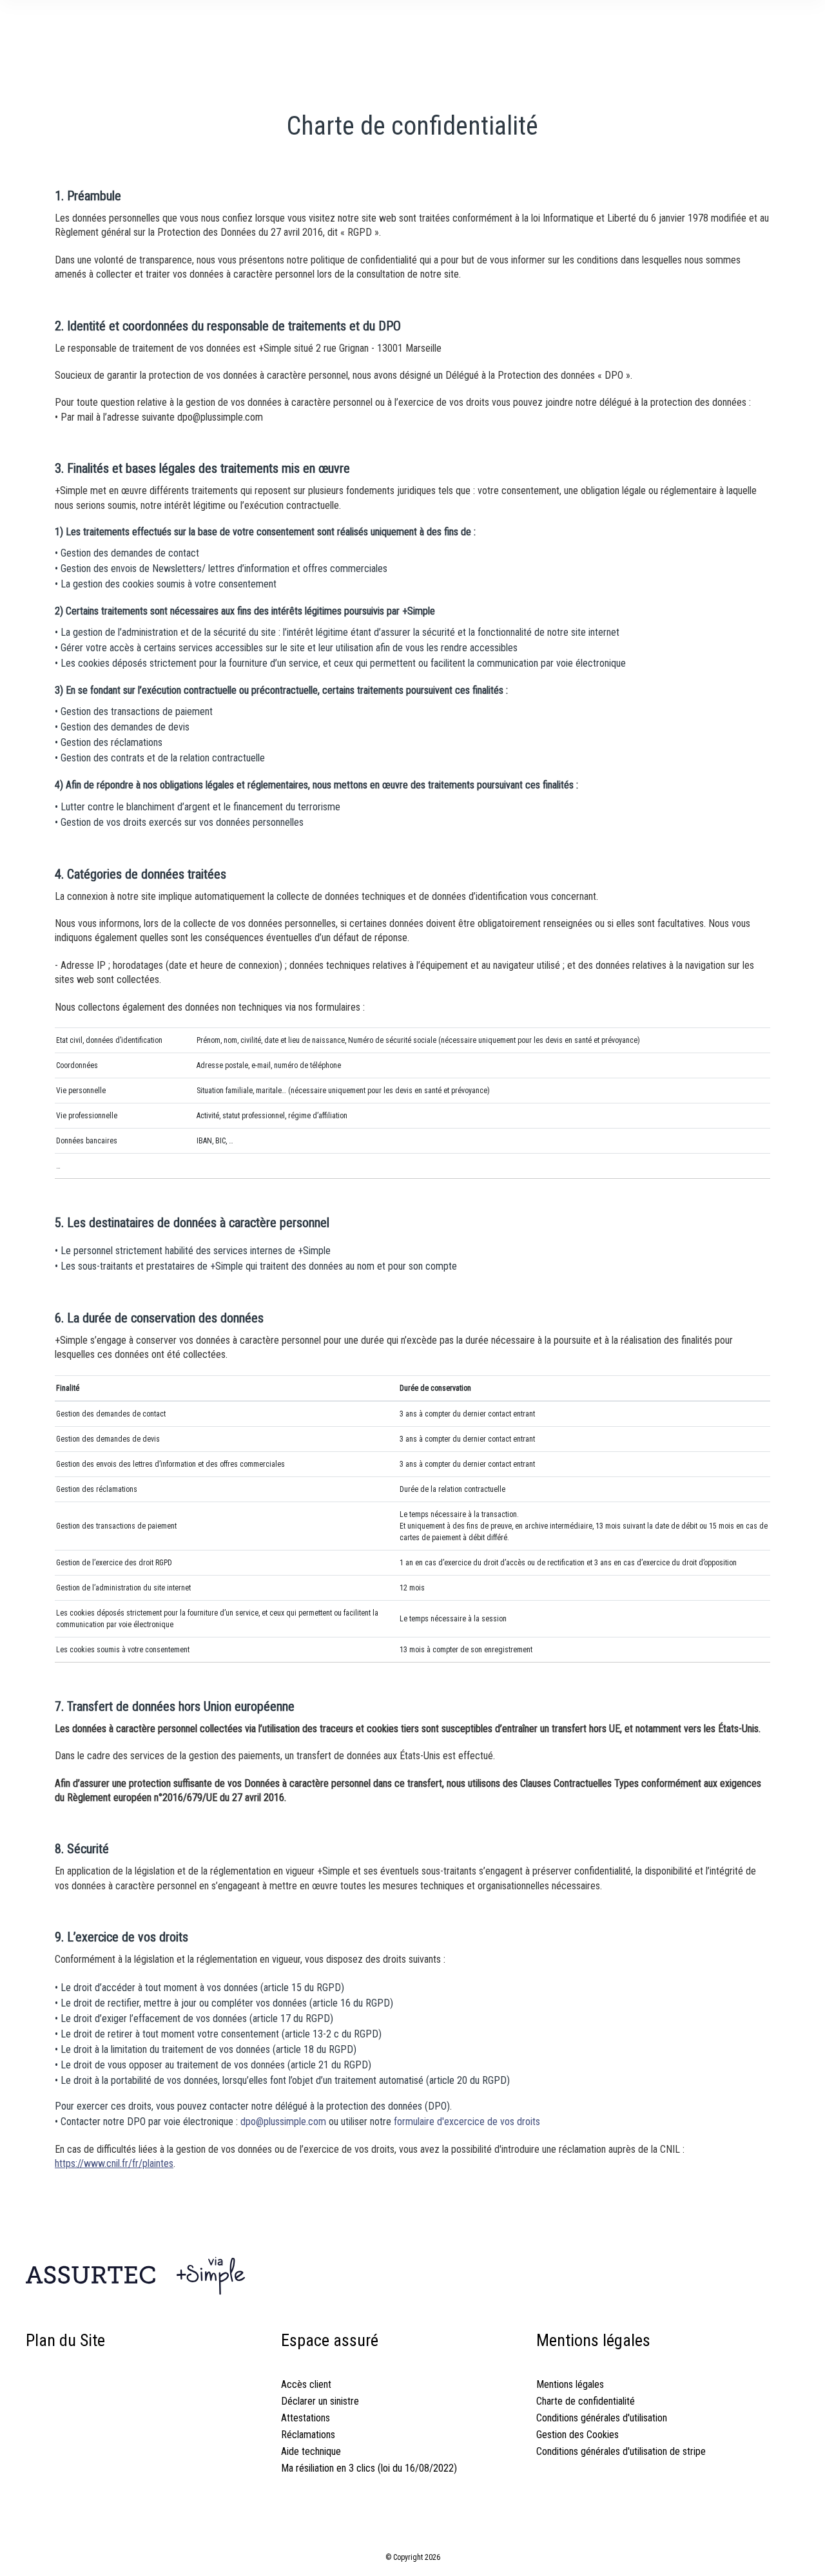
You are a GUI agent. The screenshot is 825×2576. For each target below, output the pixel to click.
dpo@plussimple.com (283, 2122)
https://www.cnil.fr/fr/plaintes (114, 2163)
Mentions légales (570, 2384)
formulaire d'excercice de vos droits (467, 2122)
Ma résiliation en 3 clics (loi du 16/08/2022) (369, 2468)
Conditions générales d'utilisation (602, 2418)
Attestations (306, 2418)
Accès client (306, 2384)
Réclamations (308, 2435)
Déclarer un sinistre (320, 2401)
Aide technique (311, 2451)
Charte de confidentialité (586, 2401)
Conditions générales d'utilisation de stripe (621, 2451)
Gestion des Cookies (577, 2435)
